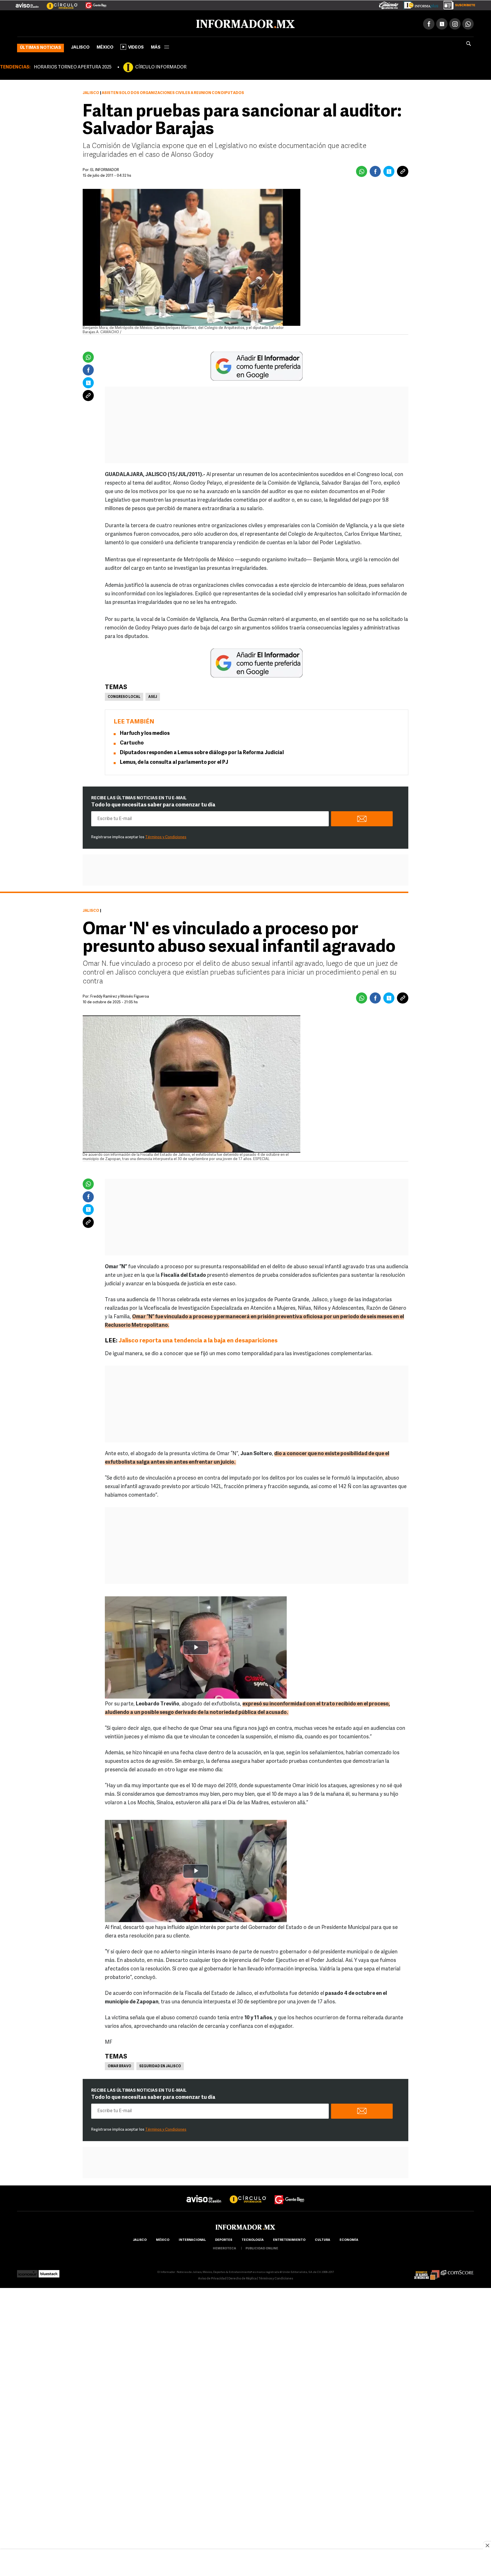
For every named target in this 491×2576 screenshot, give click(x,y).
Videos (136, 46)
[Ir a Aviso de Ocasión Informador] (27, 3)
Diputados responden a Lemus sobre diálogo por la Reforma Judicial (202, 752)
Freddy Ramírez (104, 995)
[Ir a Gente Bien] (92, 3)
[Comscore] (457, 2271)
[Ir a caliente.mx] (389, 4)
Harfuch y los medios (145, 733)
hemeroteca (224, 2248)
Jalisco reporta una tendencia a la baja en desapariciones (198, 1340)
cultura (323, 2239)
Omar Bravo (119, 2065)
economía (349, 2239)
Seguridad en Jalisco (160, 2065)
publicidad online (262, 2248)
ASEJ (153, 696)
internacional (192, 2239)
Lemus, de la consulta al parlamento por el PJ (174, 762)
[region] (246, 2563)
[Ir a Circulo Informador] (59, 3)
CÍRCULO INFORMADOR (161, 66)
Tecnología (253, 2239)
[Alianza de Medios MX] (427, 2271)
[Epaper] (419, 4)
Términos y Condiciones (166, 836)
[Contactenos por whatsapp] (468, 23)
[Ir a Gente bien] (290, 2193)
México (105, 46)
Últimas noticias (40, 47)
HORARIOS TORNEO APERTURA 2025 (73, 66)
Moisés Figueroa (135, 995)
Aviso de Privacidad (212, 2278)
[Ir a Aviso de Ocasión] (204, 2193)
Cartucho (132, 742)
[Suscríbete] (457, 4)
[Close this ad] (487, 2545)
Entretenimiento (289, 2239)
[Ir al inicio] (84, 23)
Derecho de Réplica (243, 2278)
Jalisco (80, 46)
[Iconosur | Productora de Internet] (27, 2271)
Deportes (224, 2239)
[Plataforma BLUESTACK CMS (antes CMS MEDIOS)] (49, 2271)
